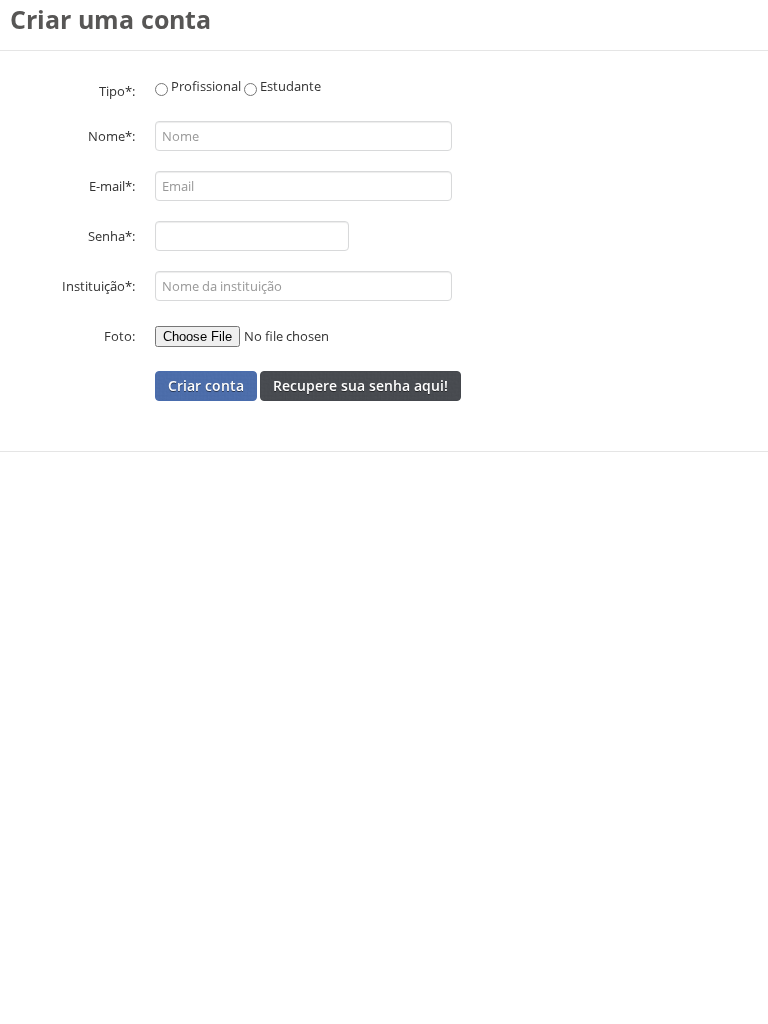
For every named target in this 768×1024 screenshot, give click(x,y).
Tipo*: (117, 91)
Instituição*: (98, 286)
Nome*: (111, 136)
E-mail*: (112, 186)
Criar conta (206, 385)
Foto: (119, 336)
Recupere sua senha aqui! (360, 385)
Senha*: (111, 236)
